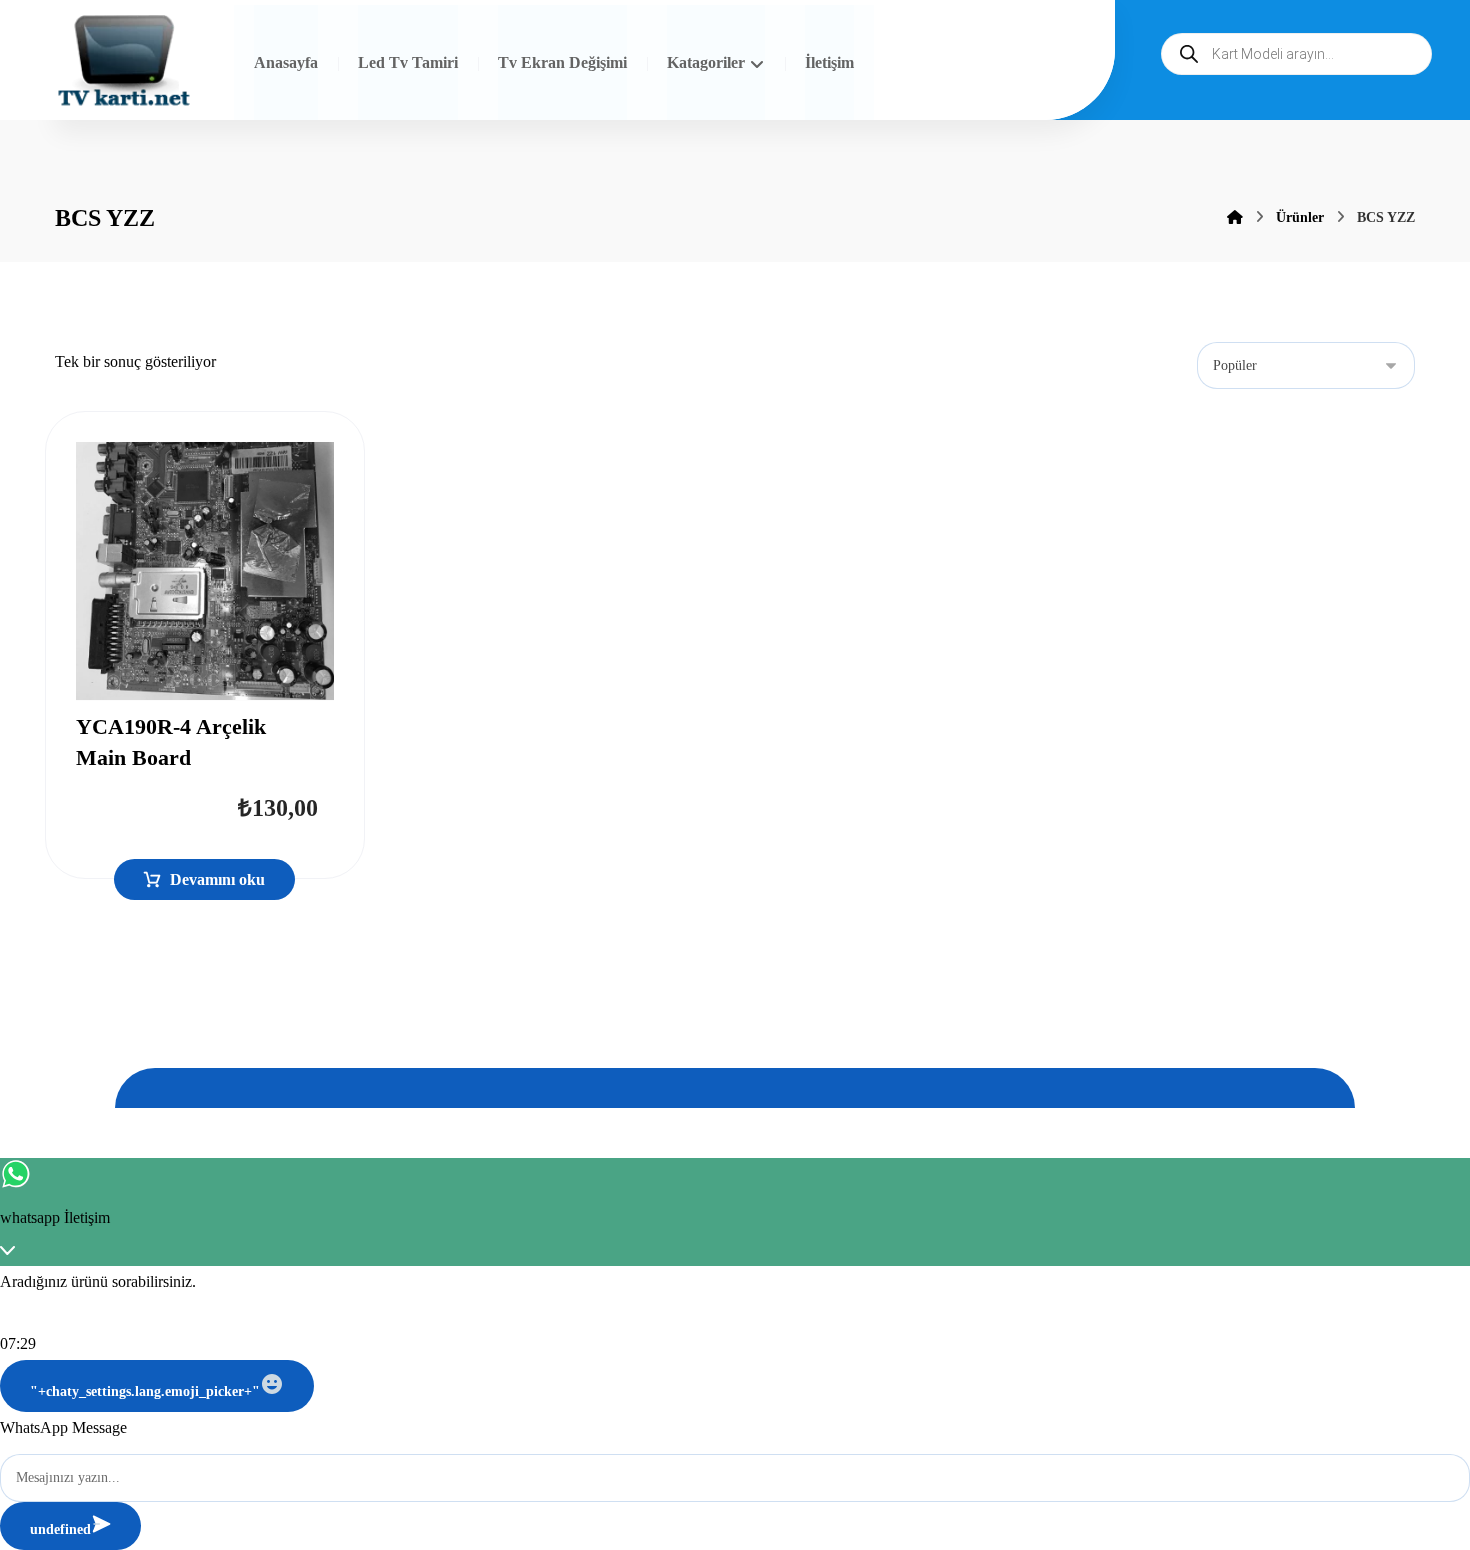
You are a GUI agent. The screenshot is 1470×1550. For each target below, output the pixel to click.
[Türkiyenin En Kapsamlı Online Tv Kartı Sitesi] (124, 62)
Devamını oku (217, 879)
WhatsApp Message (63, 1427)
